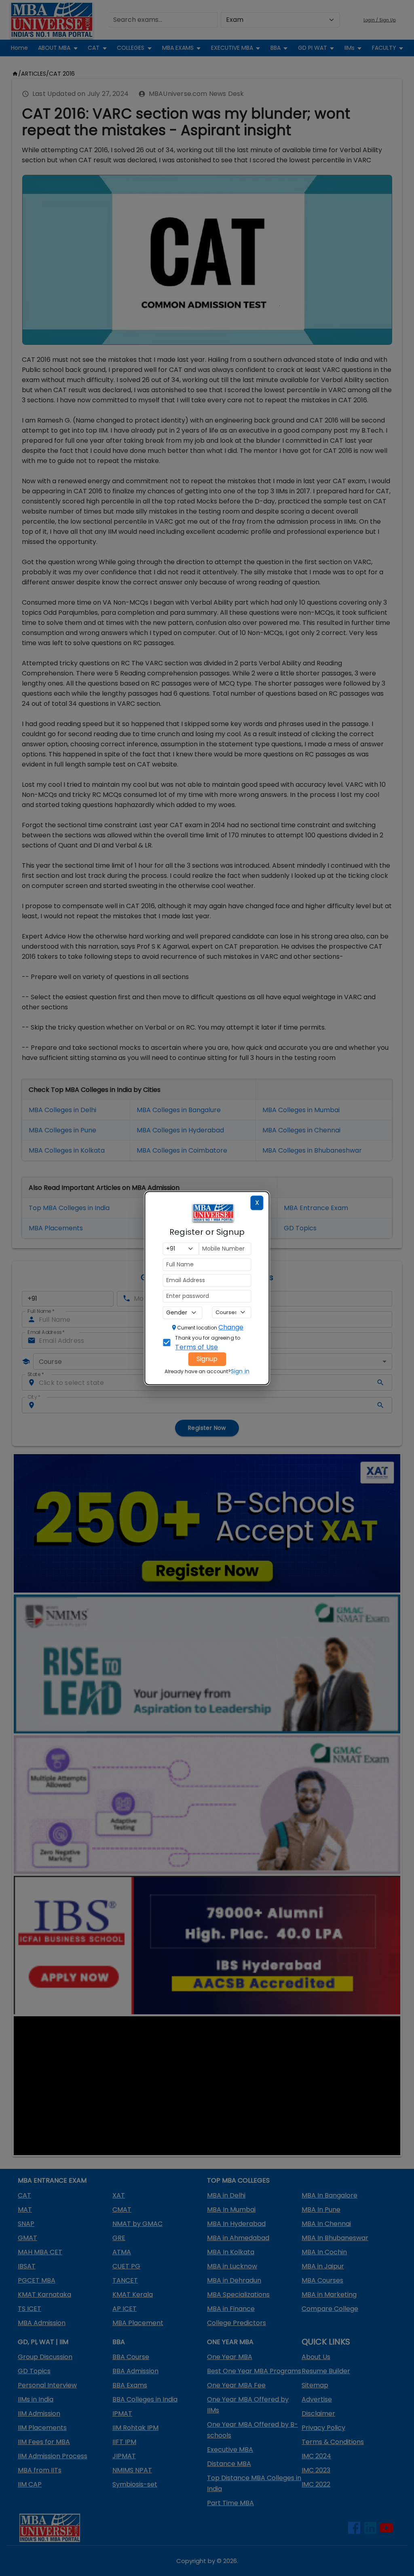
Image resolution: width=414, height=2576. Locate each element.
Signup (207, 1359)
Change (231, 1327)
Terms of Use (196, 1347)
